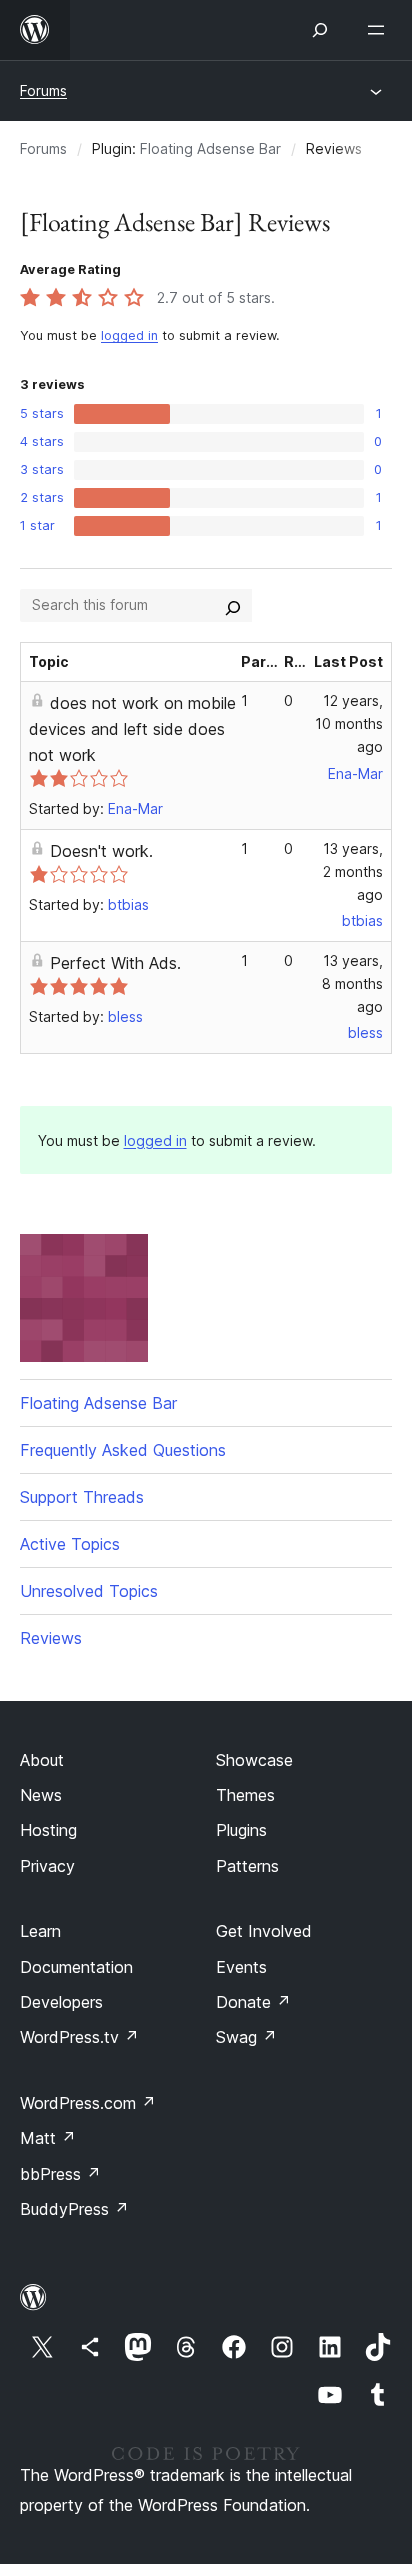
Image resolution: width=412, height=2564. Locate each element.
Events (241, 1967)
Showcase (254, 1760)
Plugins (241, 1830)
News (41, 1795)
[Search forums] (233, 605)
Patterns (247, 1866)
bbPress (60, 2174)
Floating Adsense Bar (210, 148)
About (42, 1760)
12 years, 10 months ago (349, 723)
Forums (43, 90)
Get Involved (264, 1931)
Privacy (47, 1866)
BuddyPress (74, 2209)
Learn (40, 1931)
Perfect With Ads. (115, 963)
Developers (61, 2002)
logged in (129, 335)
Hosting (48, 1830)
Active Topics (70, 1544)
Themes (245, 1795)
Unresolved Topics (89, 1591)
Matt (48, 2138)
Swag (246, 2037)
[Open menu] (380, 30)
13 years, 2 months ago (353, 871)
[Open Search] (320, 30)
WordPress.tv (79, 2037)
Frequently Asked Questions (123, 1450)
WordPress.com (88, 2103)
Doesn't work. (101, 851)
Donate (253, 2002)
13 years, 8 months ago (352, 983)
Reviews (51, 1638)
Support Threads (82, 1497)
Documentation (76, 1967)
